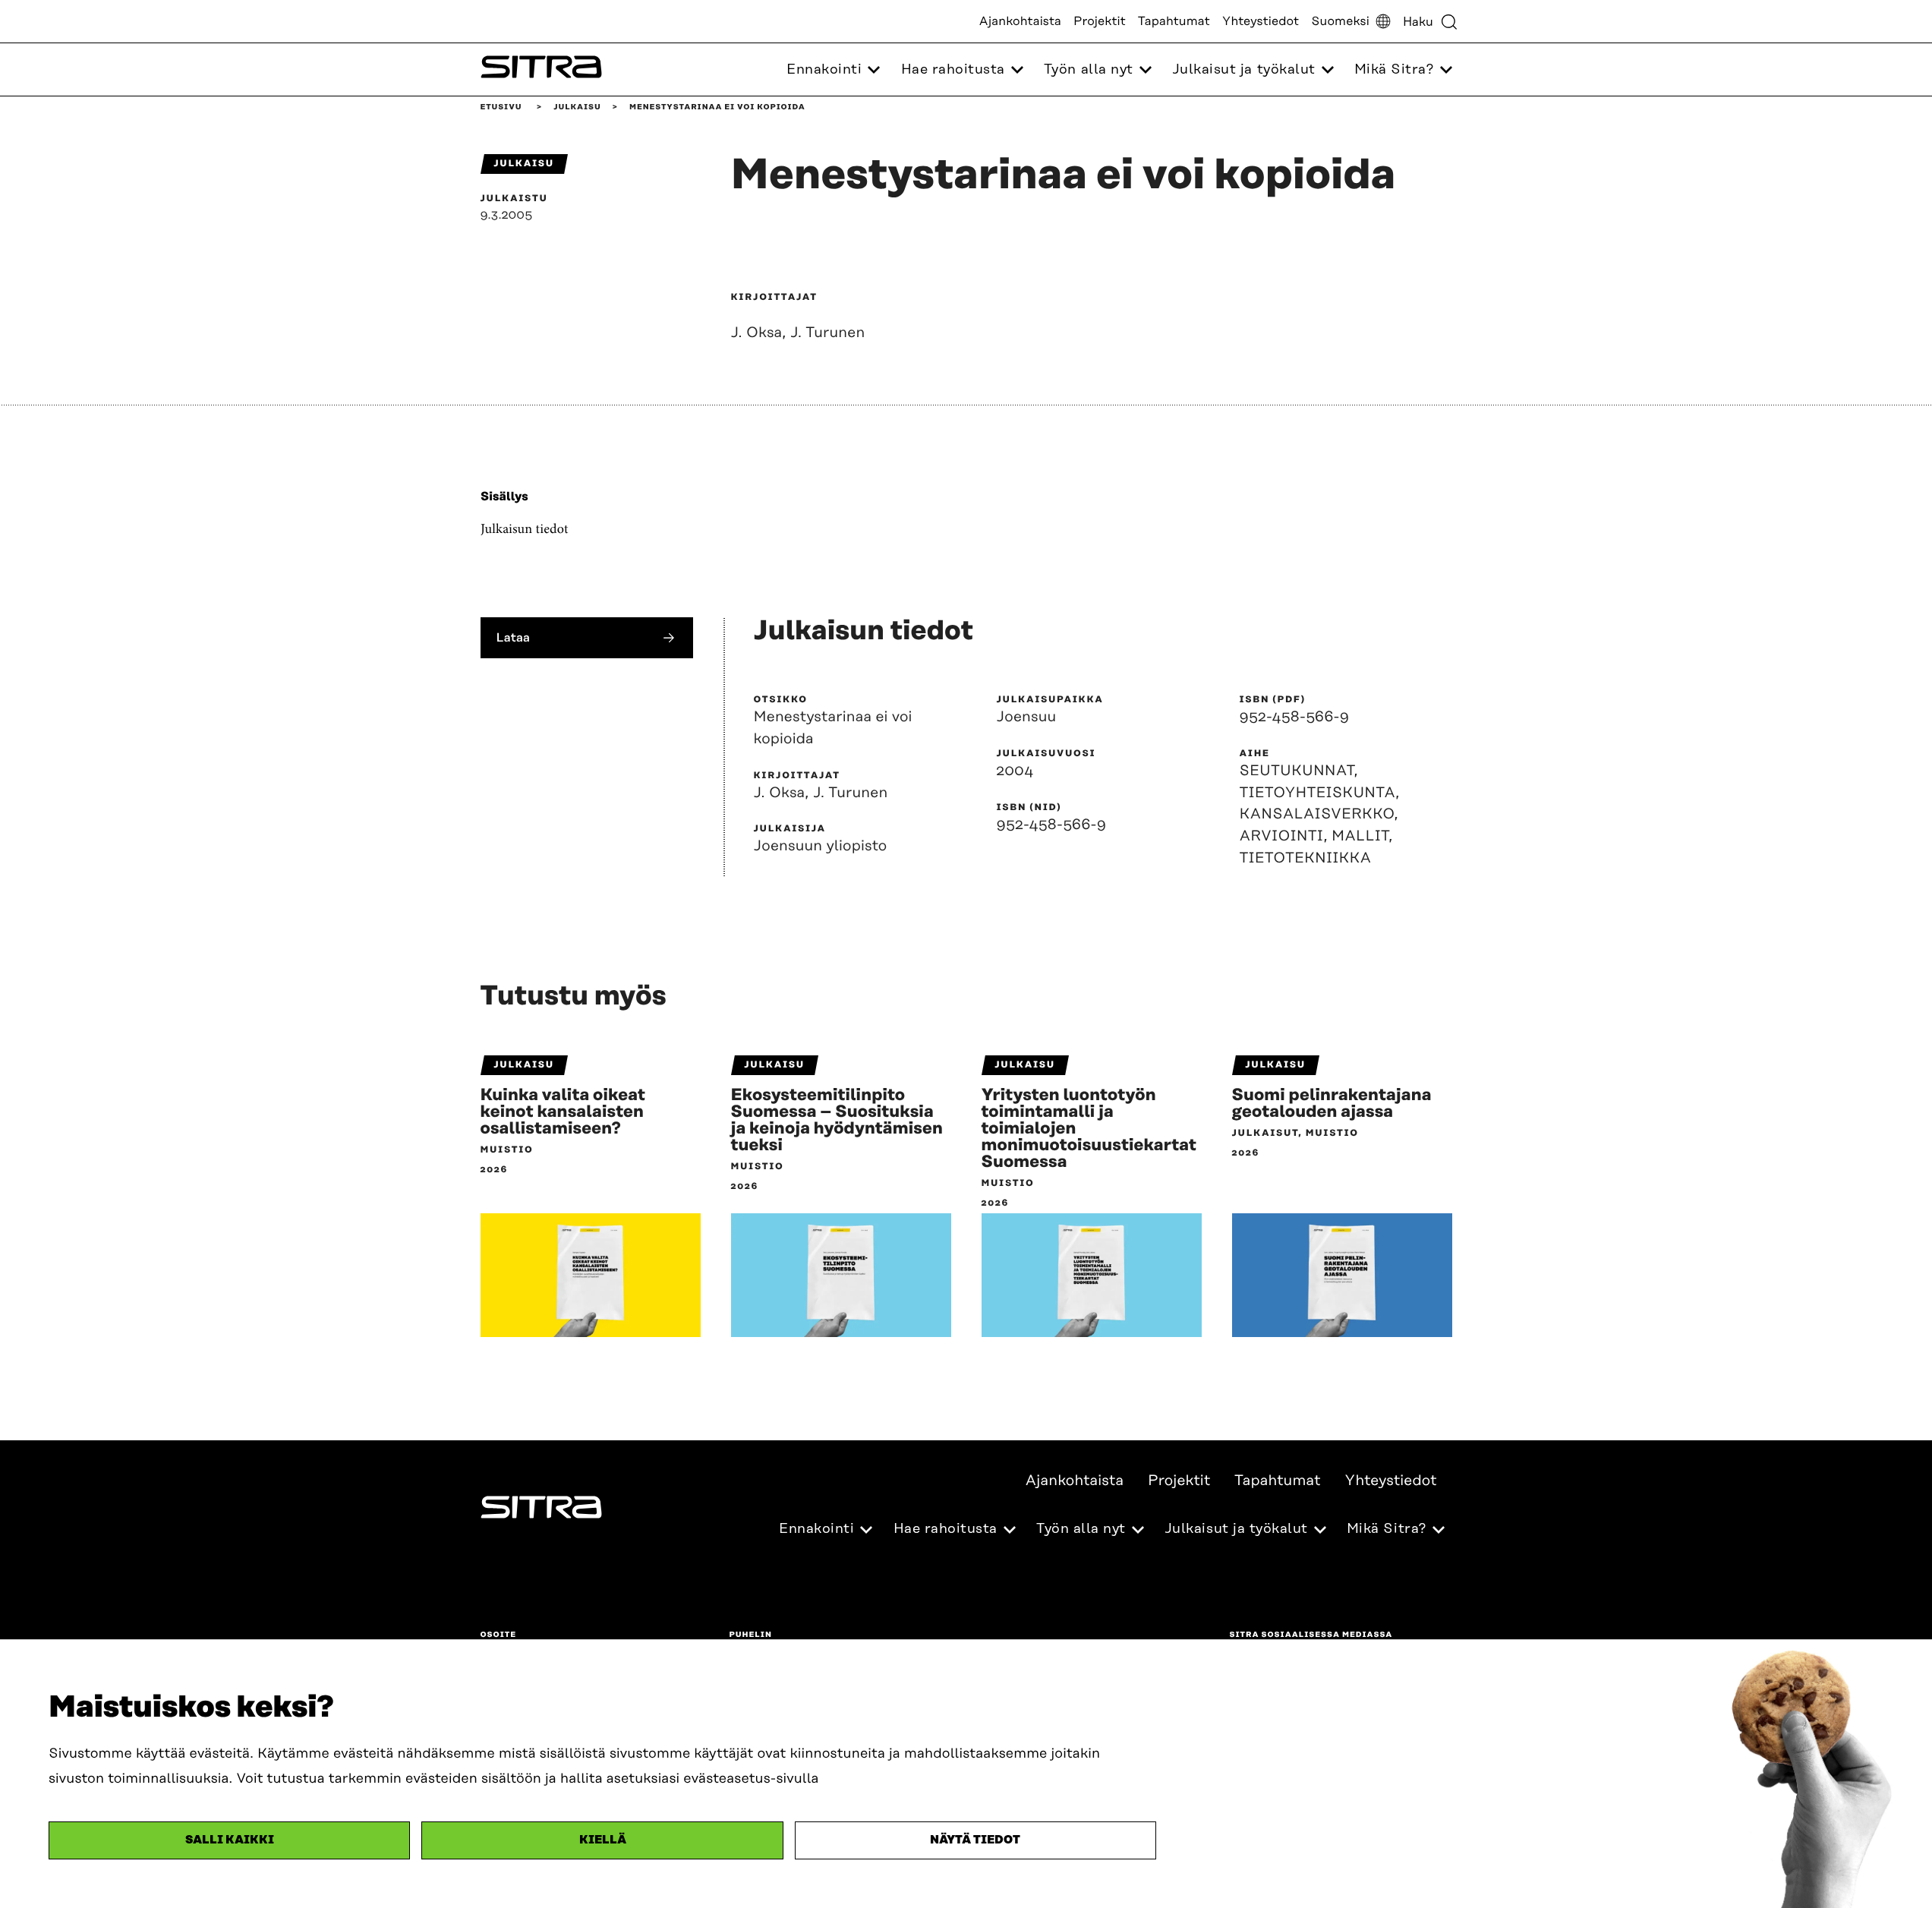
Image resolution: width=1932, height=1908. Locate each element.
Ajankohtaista (1020, 21)
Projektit (1100, 21)
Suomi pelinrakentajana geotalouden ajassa (1332, 1104)
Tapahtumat (1174, 21)
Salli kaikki (230, 1840)
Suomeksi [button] (1340, 21)
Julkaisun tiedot (525, 529)
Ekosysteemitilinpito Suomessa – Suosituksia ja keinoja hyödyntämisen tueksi (837, 1121)
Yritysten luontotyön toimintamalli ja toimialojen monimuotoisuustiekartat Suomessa (1089, 1129)
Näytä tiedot (975, 1840)
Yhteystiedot (1261, 21)
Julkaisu (577, 107)
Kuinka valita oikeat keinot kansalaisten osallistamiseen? (563, 1112)
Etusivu (501, 107)
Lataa (514, 637)
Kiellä (603, 1840)
